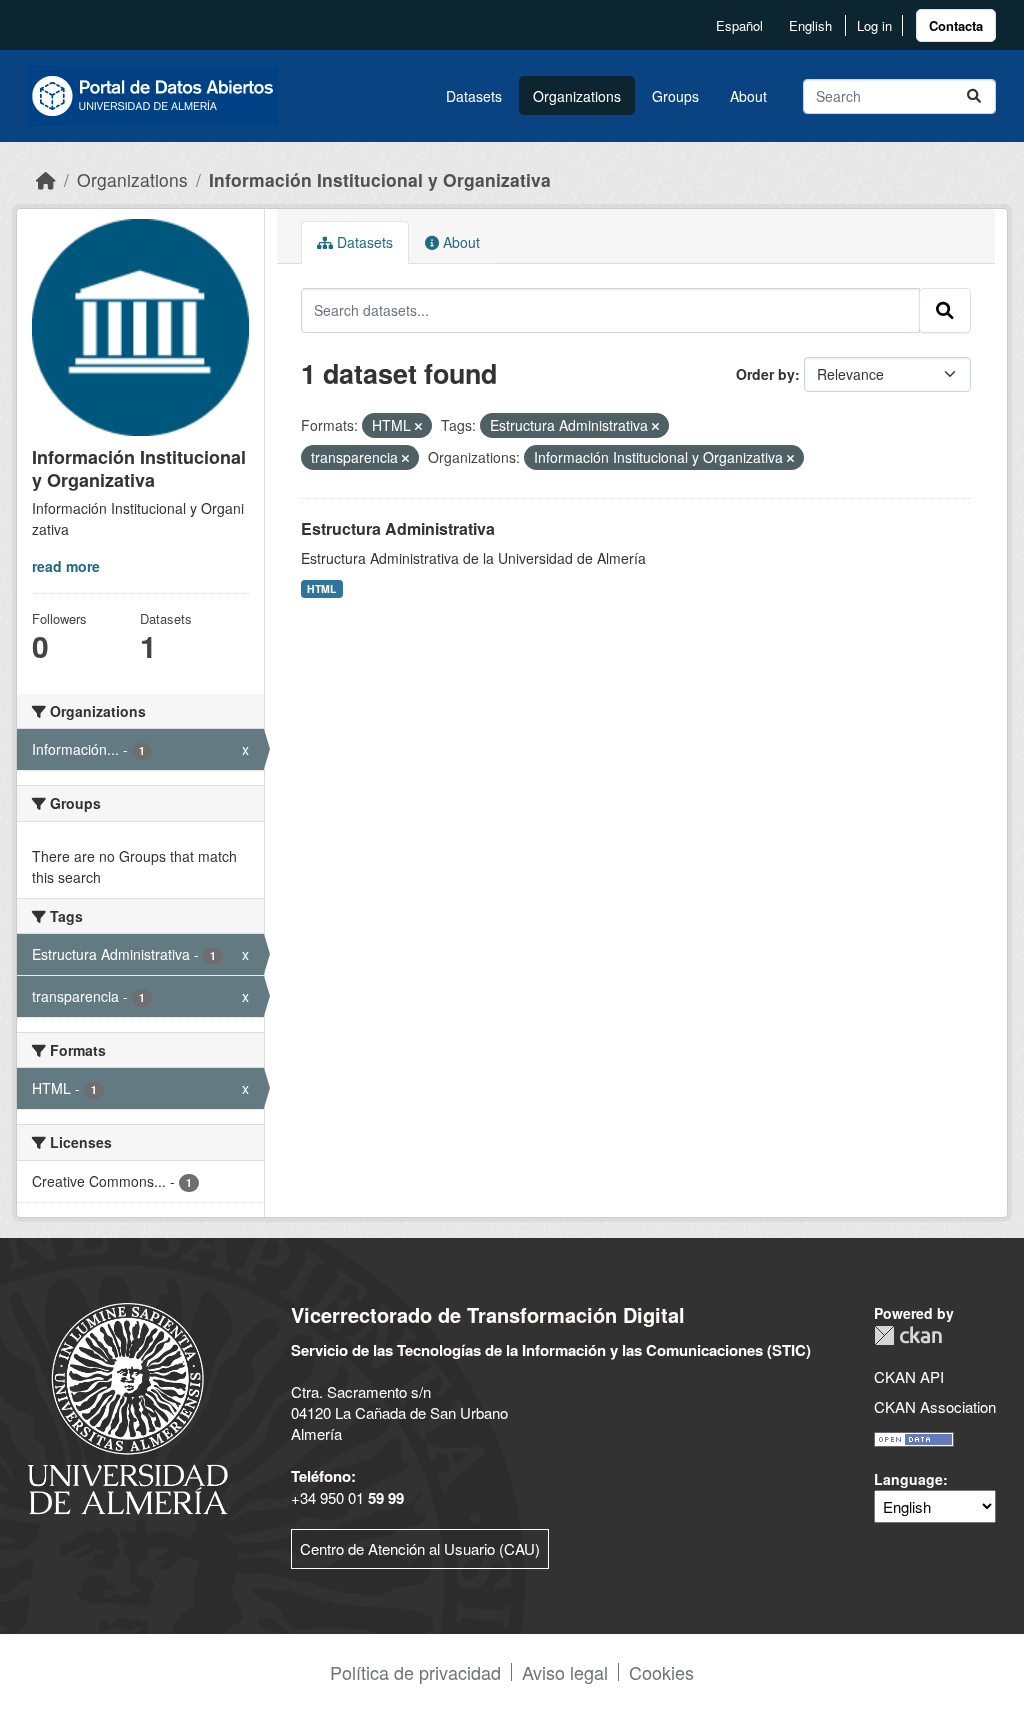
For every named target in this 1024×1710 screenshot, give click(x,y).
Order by (765, 374)
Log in (874, 25)
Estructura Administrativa (398, 528)
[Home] (46, 179)
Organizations (577, 96)
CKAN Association (935, 1406)
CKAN (908, 1335)
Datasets (474, 96)
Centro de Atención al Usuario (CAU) (420, 1548)
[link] (956, 25)
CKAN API (909, 1376)
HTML (321, 588)
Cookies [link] (661, 1672)
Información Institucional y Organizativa (380, 179)
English (810, 25)
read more (66, 566)
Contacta (956, 25)
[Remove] (418, 426)
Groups (675, 96)
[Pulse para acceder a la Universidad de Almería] (128, 1406)
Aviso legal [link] (565, 1672)
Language (908, 1479)
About (748, 96)
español (739, 25)
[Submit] (974, 96)
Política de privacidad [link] (415, 1672)
